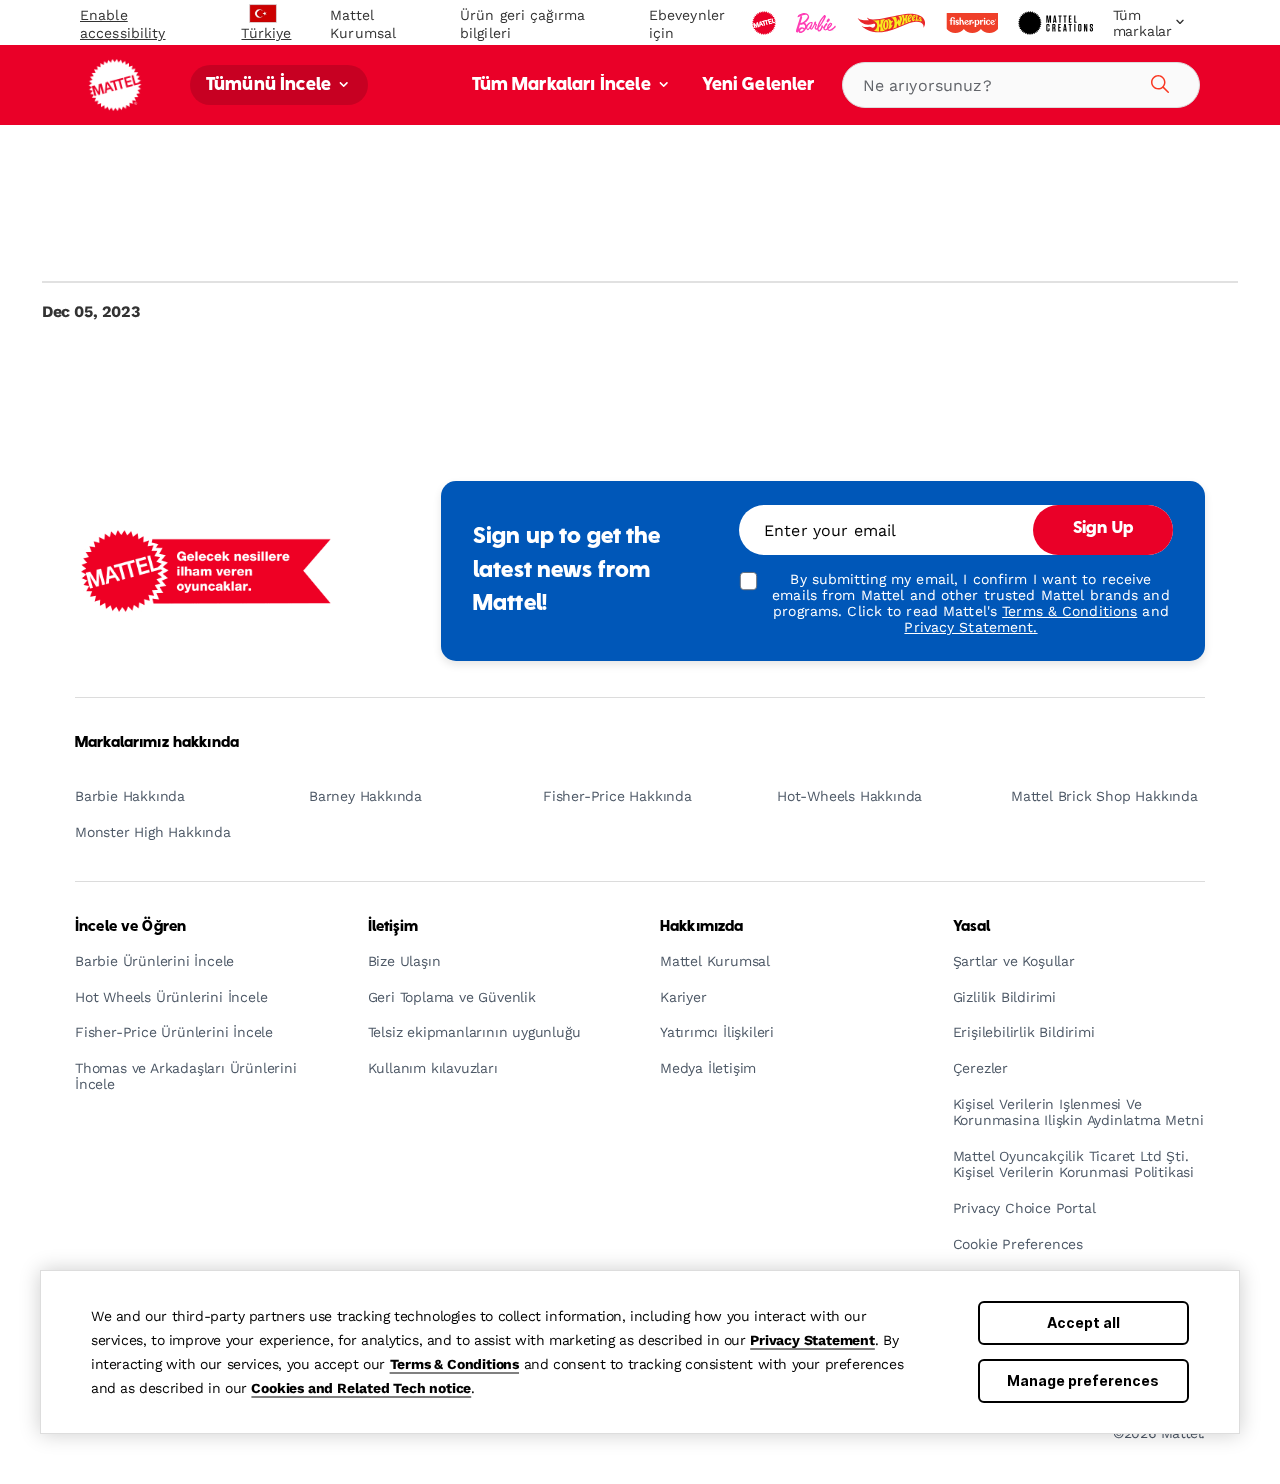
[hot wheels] (893, 23)
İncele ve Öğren (130, 927)
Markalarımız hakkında (157, 743)
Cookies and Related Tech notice (361, 1388)
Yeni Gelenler (758, 85)
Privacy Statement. (970, 627)
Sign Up (1103, 529)
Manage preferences (1083, 1380)
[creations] (1057, 23)
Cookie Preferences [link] (1018, 1244)
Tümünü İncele (270, 85)
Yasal (972, 927)
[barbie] (818, 23)
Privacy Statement (812, 1340)
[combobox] (1021, 85)
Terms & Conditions (454, 1364)
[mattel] (766, 23)
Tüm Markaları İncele (563, 85)
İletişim (393, 927)
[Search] (1157, 81)
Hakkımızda (701, 927)
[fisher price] (974, 23)
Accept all (1083, 1322)
